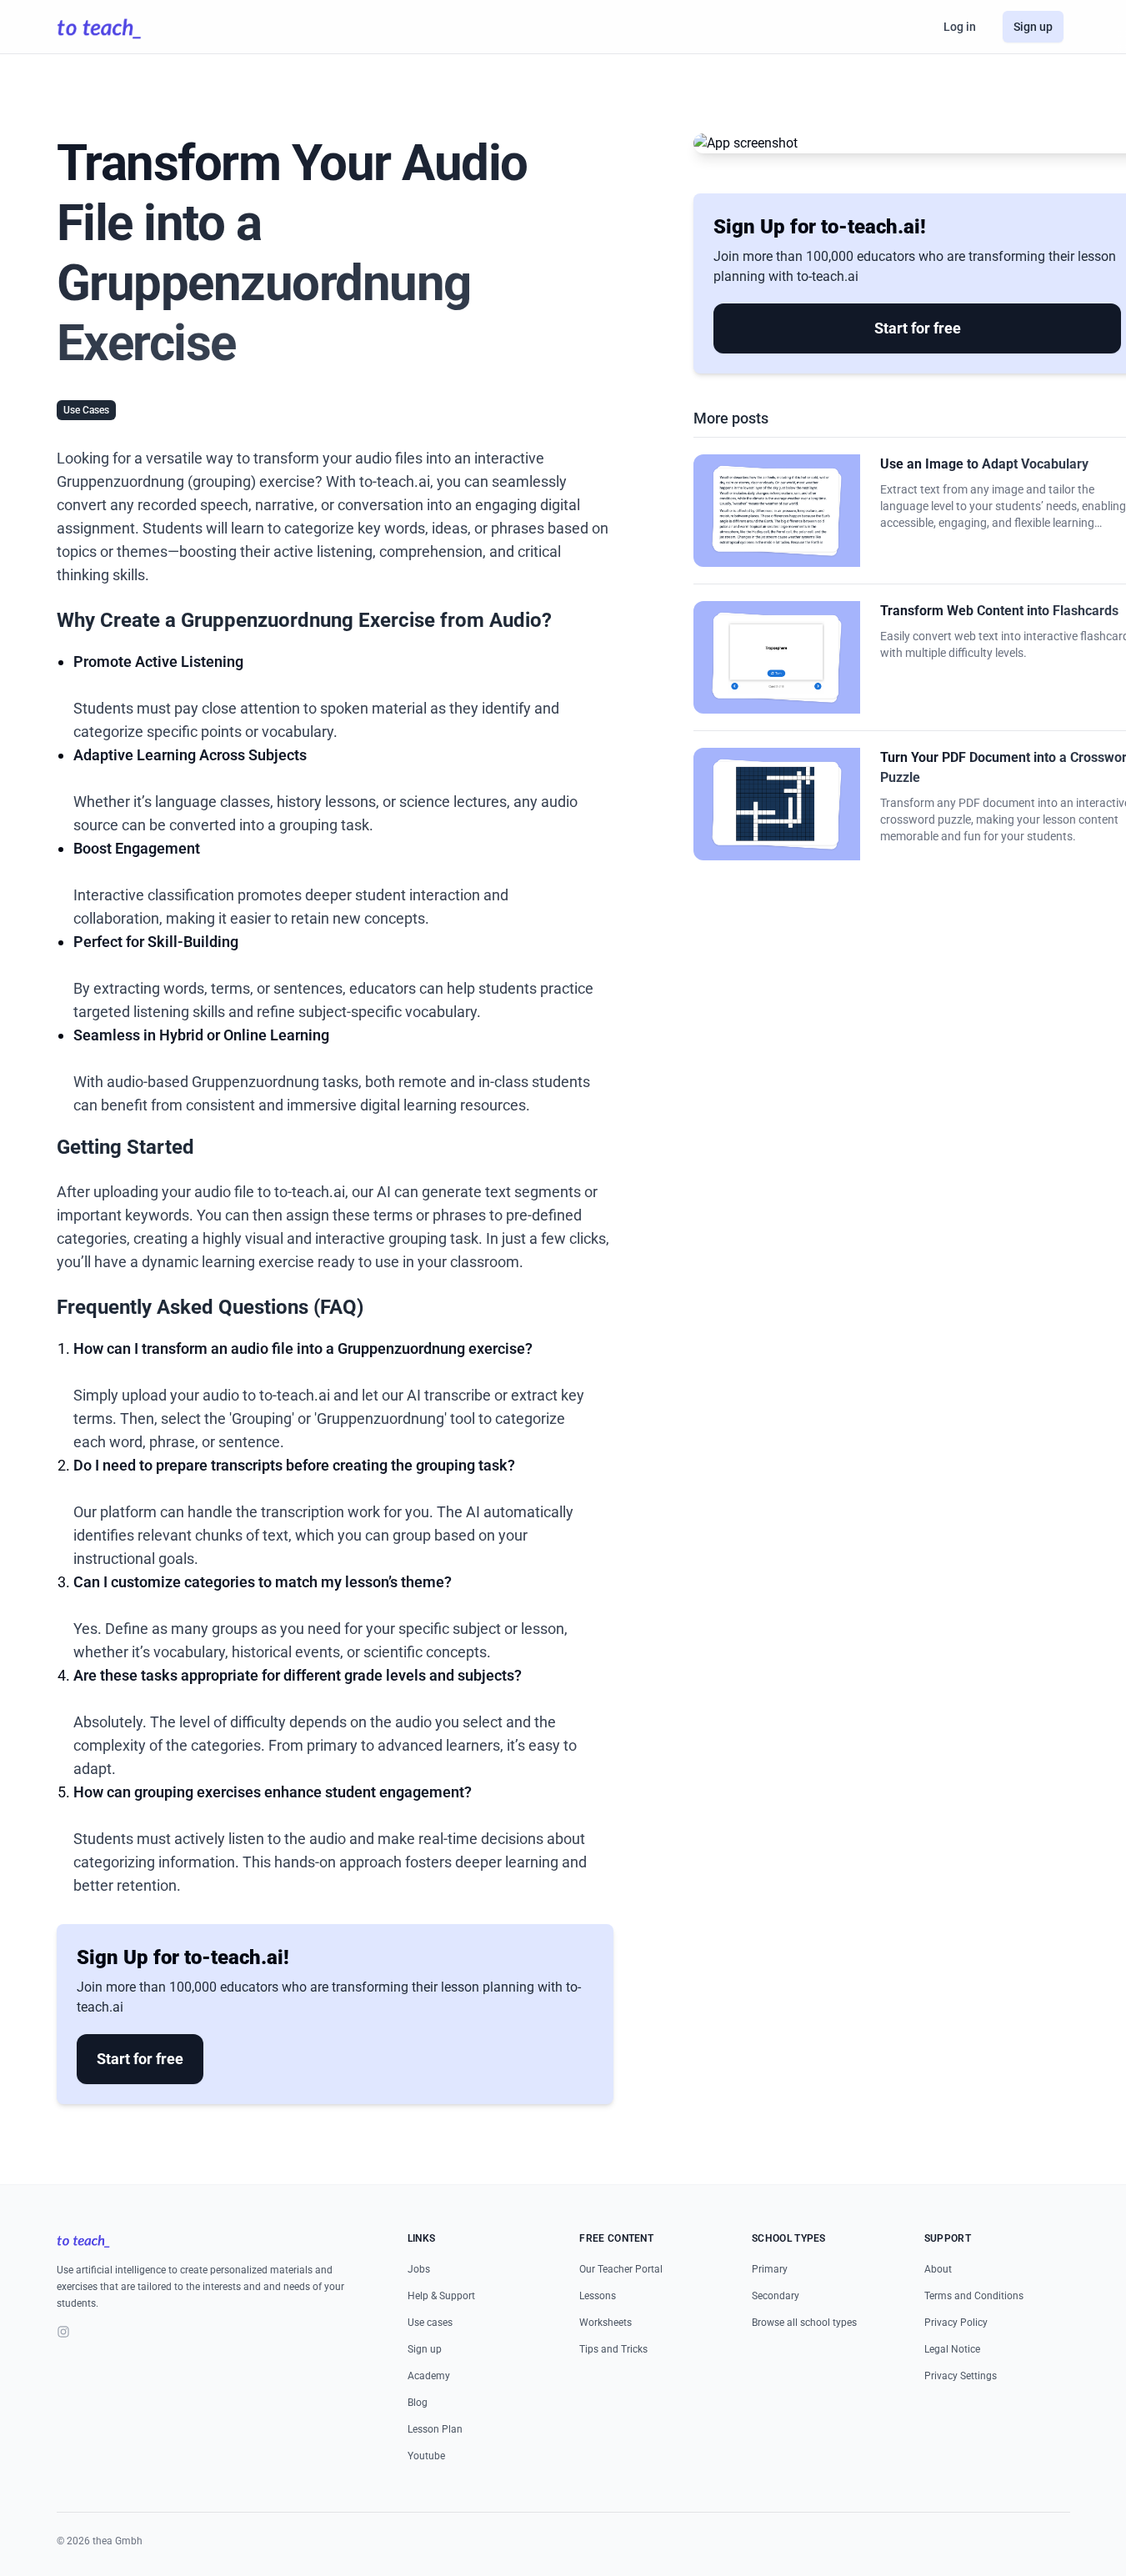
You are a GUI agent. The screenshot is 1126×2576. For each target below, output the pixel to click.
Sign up (1033, 27)
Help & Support (441, 2296)
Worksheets (606, 2323)
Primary (770, 2269)
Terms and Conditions (974, 2296)
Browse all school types (804, 2323)
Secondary (776, 2296)
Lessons (598, 2296)
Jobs (419, 2269)
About (938, 2269)
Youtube (426, 2456)
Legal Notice (952, 2349)
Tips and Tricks (613, 2349)
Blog (418, 2403)
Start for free (140, 2059)
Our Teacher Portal (621, 2269)
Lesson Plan (435, 2429)
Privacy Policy (956, 2323)
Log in (960, 27)
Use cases (430, 2323)
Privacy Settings (961, 2376)
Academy (429, 2376)
